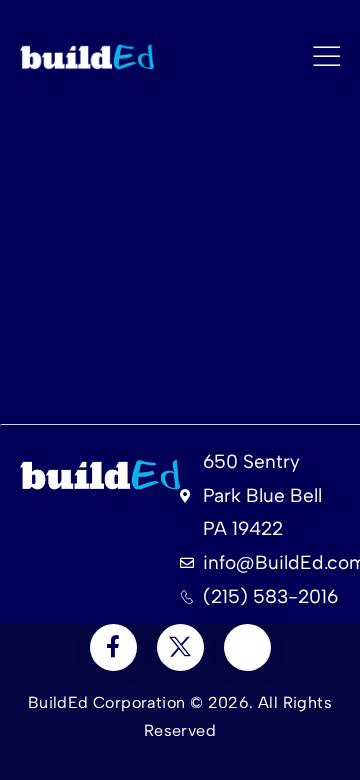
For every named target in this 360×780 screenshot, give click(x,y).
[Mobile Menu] (326, 57)
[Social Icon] (113, 647)
